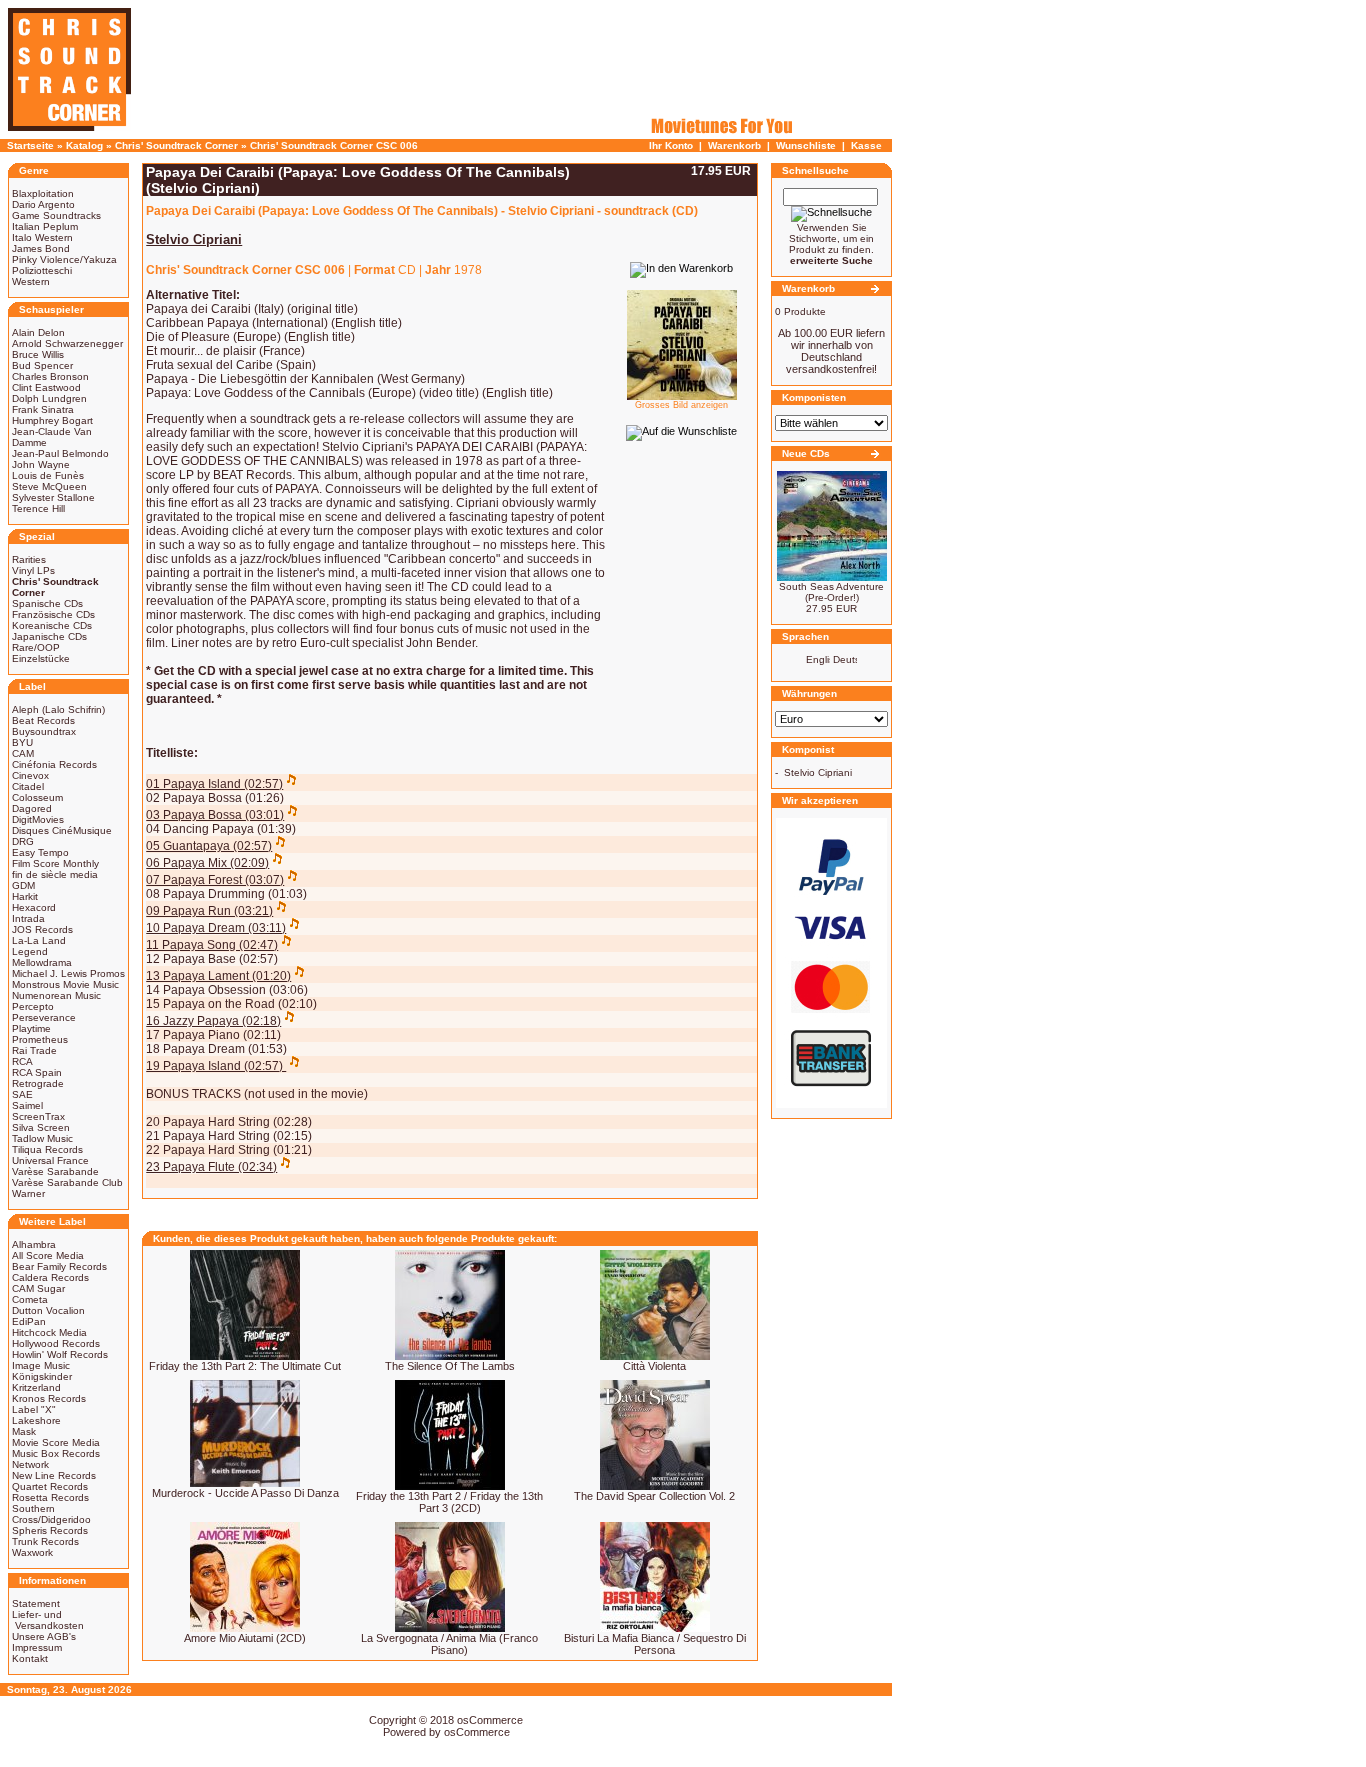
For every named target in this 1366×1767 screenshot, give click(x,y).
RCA (22, 1061)
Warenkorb (734, 145)
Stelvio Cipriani (818, 772)
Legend (30, 951)
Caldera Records (50, 1277)
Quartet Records (50, 1486)
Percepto (33, 1006)
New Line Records (54, 1475)
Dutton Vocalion (48, 1310)
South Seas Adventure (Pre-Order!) (831, 592)
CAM (23, 753)
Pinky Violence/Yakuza (64, 259)
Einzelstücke (41, 658)
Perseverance (44, 1017)
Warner (28, 1193)
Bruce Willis (38, 354)
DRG (23, 841)
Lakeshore (36, 1420)
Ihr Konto (671, 145)
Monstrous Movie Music (65, 984)
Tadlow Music (42, 1138)
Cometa (30, 1299)
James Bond (41, 248)
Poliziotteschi (42, 270)
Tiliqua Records (47, 1149)
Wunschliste (806, 145)
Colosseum (37, 797)
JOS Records (42, 929)
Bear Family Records (59, 1266)
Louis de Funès (48, 475)
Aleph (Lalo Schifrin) (58, 709)
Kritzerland (36, 1387)
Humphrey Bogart (52, 420)
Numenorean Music (56, 995)
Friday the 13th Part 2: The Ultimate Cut (245, 1366)
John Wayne (41, 464)
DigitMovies (38, 819)
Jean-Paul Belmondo (60, 453)
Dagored (32, 808)
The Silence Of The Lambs (450, 1366)
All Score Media (48, 1255)
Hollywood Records (56, 1343)
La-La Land (39, 940)
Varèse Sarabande (55, 1171)
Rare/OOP (36, 647)
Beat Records (43, 720)
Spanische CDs (47, 603)
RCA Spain (37, 1072)
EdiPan (29, 1321)
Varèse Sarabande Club (67, 1182)
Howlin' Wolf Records (60, 1354)
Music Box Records (56, 1453)
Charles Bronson (50, 376)
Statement (36, 1603)
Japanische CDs (49, 636)
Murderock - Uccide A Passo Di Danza (245, 1493)
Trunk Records (45, 1541)
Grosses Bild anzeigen (681, 405)
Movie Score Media (56, 1442)
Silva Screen (41, 1127)
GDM (23, 885)
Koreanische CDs (52, 625)
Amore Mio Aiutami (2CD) (245, 1638)
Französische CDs (53, 614)
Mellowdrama (42, 962)
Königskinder (42, 1376)
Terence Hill (38, 508)
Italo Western (42, 237)
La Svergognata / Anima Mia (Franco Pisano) (449, 1644)
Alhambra (34, 1244)
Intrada (28, 918)
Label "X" (34, 1409)
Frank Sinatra (43, 409)
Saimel (27, 1105)
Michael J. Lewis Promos (68, 973)
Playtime (31, 1028)
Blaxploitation (43, 193)
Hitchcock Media (49, 1332)
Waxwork (32, 1552)
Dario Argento (43, 204)
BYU (22, 742)
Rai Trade (34, 1050)
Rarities (29, 559)
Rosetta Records (50, 1497)
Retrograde (38, 1083)
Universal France (50, 1160)
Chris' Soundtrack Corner (176, 145)
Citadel (28, 786)
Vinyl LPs (33, 570)
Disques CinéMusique (62, 830)
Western (31, 281)
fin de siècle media (55, 874)
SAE (22, 1094)
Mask (24, 1431)
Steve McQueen (49, 486)
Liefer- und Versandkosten (48, 1620)
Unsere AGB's (44, 1636)
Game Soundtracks (56, 215)
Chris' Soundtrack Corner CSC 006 (334, 145)
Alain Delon (38, 332)
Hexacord (34, 907)
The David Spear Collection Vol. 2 (654, 1496)
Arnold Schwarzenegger (67, 343)
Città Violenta (654, 1366)
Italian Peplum (45, 226)
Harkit (25, 896)
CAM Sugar (38, 1288)
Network (30, 1464)
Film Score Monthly (55, 863)
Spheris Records (50, 1530)
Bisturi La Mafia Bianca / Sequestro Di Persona (655, 1644)
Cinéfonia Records (54, 764)
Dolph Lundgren (49, 398)
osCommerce (490, 1720)
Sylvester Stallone (53, 497)
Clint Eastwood (46, 387)
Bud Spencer (42, 365)
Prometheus (40, 1039)
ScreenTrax (38, 1116)
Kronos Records (49, 1398)
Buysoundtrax (44, 731)
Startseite (30, 145)
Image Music (41, 1365)
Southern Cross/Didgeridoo (51, 1514)
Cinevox (30, 775)
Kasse (866, 145)
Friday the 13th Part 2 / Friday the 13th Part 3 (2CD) (449, 1502)
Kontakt (30, 1658)
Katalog (84, 145)
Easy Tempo (40, 852)
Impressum (37, 1647)
